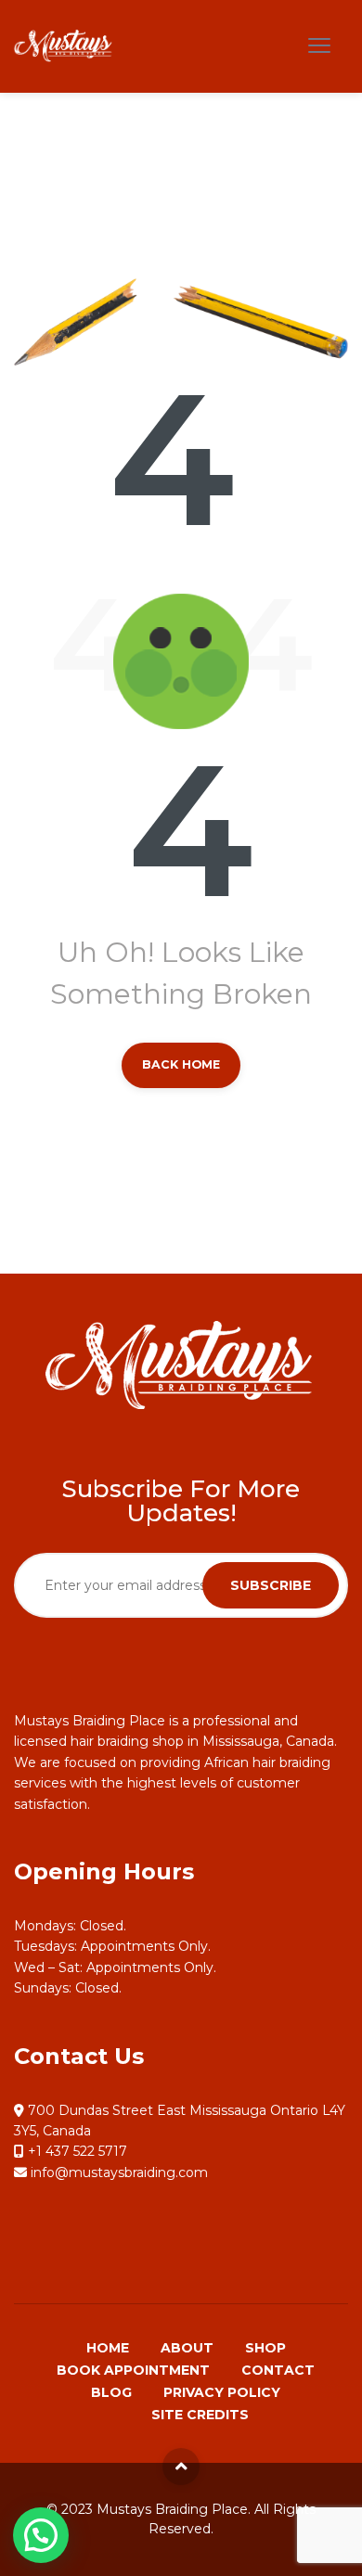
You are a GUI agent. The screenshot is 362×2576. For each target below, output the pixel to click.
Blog (111, 2392)
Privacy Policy (222, 2392)
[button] (41, 2535)
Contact (278, 2370)
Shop (265, 2348)
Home (108, 2348)
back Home (181, 1064)
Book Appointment (133, 2370)
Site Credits (200, 2415)
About (187, 2348)
